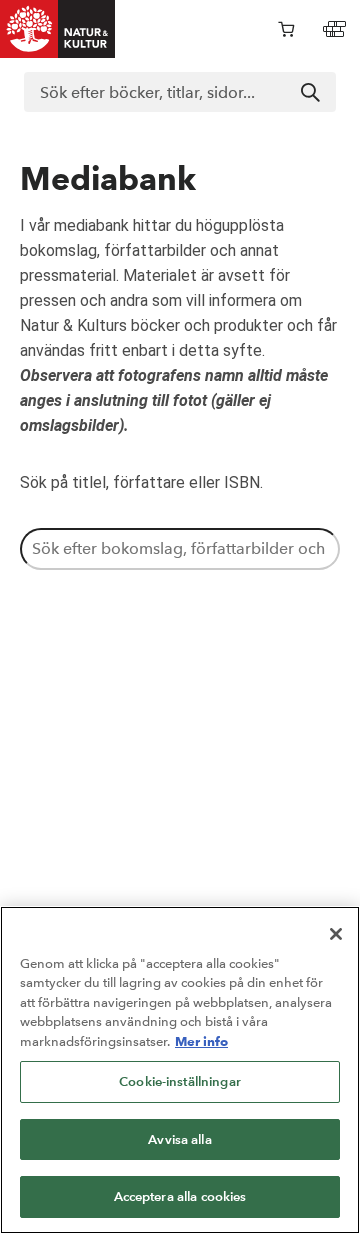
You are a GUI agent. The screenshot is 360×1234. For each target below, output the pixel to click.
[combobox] (180, 92)
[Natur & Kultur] (58, 29)
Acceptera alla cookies (180, 1196)
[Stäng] (336, 934)
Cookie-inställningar (180, 1081)
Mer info (201, 1041)
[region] (180, 1070)
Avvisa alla (179, 1139)
